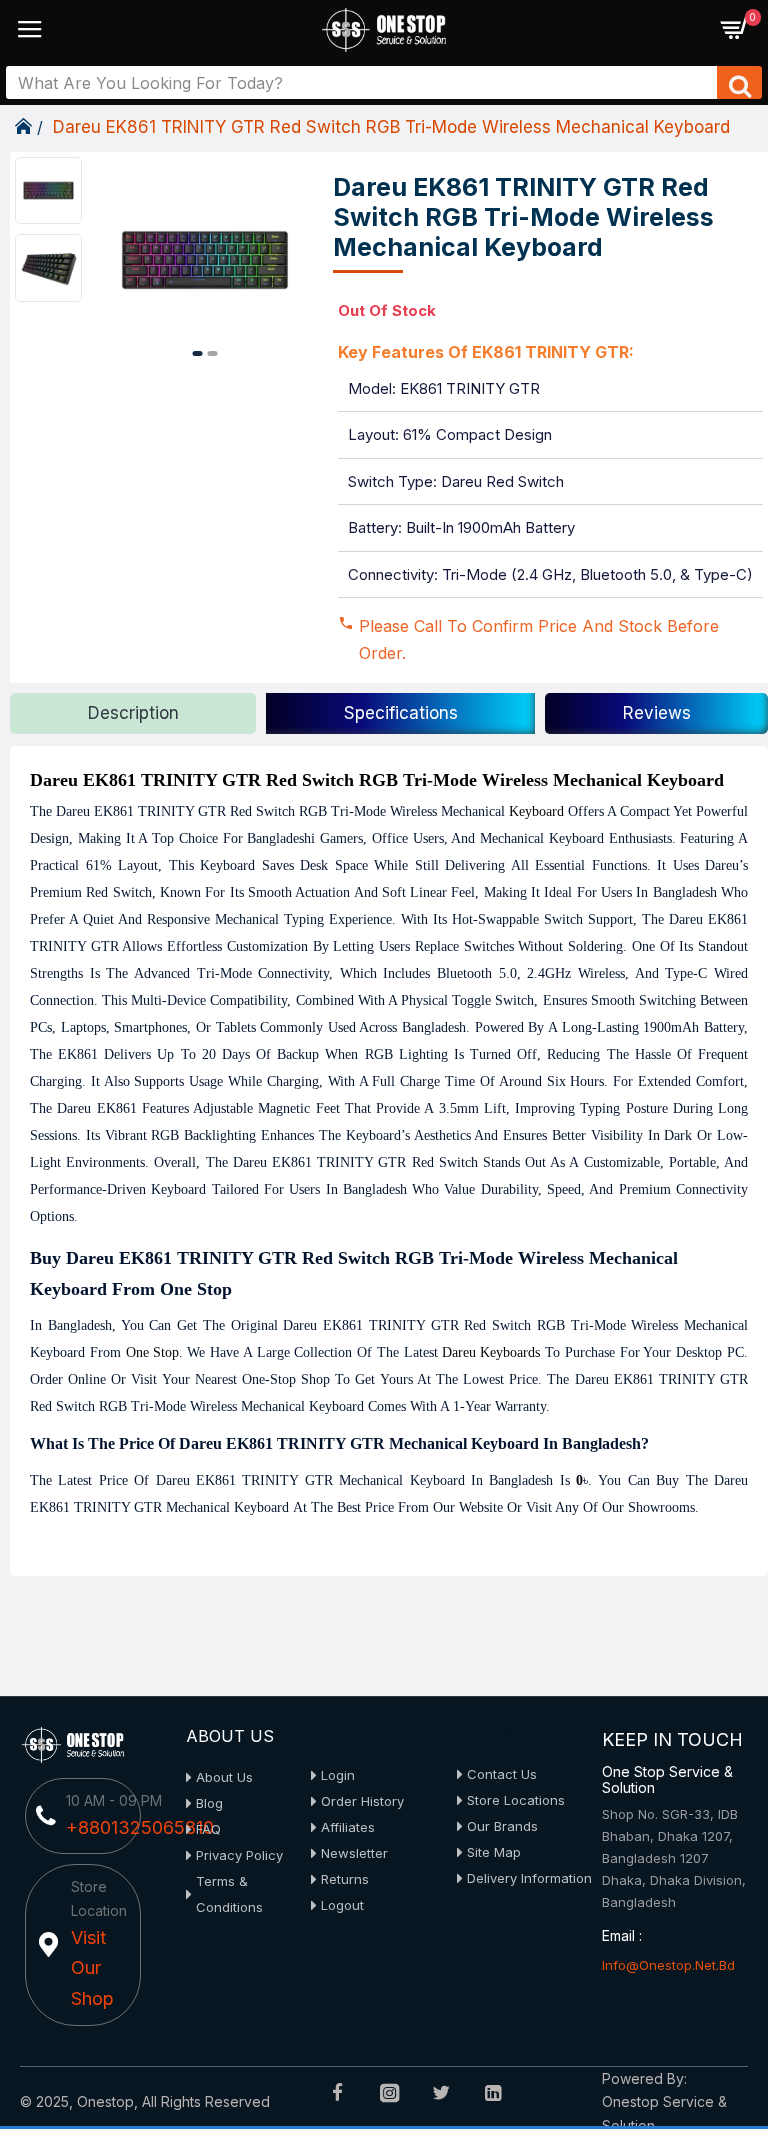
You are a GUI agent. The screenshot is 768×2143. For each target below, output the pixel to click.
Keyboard (536, 811)
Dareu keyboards (491, 1352)
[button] (198, 353)
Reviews (657, 713)
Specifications (401, 713)
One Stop (152, 1352)
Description (133, 713)
